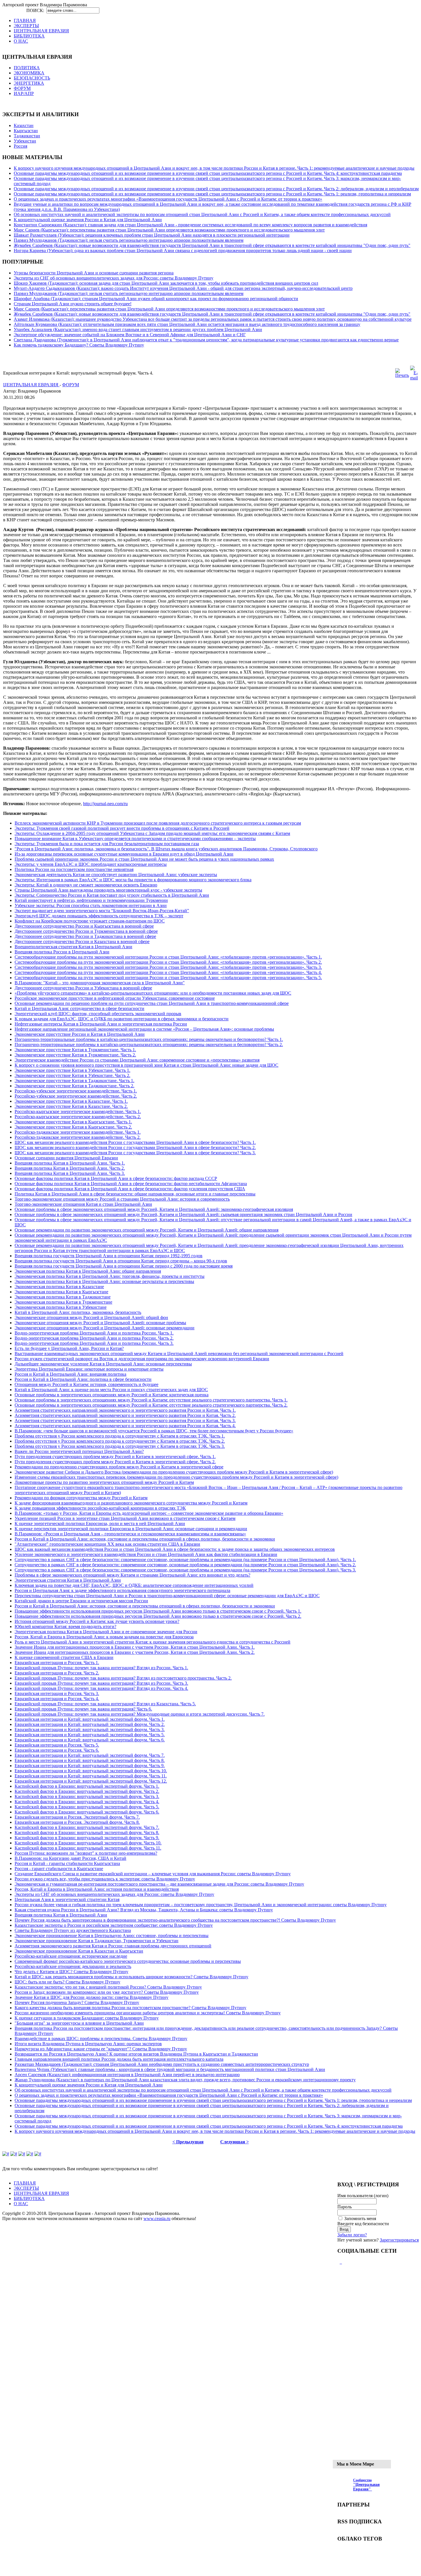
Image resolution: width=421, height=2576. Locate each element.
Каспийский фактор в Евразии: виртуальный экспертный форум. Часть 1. (87, 1786)
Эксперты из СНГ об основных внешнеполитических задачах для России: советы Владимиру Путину (114, 278)
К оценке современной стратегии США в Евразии (64, 1657)
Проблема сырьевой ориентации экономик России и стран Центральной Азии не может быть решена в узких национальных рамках (144, 859)
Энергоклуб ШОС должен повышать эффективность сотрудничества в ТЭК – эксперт (99, 916)
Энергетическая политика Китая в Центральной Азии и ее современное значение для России (106, 1632)
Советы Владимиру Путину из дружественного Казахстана (73, 1930)
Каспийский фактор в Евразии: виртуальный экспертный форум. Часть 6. (87, 1812)
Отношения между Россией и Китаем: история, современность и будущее (86, 1384)
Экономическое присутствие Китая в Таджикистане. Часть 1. (74, 1081)
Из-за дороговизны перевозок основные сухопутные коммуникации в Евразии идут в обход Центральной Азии (124, 854)
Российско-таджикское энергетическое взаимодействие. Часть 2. (78, 1137)
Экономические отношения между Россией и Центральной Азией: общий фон (91, 1317)
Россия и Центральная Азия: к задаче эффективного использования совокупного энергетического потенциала (122, 1590)
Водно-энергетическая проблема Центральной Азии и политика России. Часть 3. (94, 1343)
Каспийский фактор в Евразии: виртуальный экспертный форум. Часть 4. (87, 1802)
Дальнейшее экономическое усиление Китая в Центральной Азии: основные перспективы (103, 1364)
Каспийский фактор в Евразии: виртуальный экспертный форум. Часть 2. (87, 1791)
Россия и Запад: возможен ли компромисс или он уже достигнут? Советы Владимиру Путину (107, 1992)
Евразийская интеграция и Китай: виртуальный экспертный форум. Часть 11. (91, 1776)
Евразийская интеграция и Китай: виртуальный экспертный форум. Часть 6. (90, 1740)
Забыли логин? (352, 2235)
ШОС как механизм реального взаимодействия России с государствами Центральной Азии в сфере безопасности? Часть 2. (135, 1148)
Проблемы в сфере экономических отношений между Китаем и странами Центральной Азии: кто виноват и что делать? (132, 1575)
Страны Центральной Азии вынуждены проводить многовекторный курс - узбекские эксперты (108, 890)
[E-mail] (414, 378)
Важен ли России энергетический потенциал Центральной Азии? (79, 1451)
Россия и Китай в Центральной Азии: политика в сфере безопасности (83, 1379)
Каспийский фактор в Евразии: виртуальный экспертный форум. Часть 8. (87, 1832)
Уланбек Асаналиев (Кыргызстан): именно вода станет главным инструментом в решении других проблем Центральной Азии (138, 329)
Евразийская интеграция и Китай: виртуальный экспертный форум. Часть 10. (91, 1771)
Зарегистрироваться (399, 2240)
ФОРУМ (71, 385)
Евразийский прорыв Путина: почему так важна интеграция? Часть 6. (83, 1709)
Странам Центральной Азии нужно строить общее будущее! (73, 304)
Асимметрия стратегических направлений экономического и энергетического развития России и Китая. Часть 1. (125, 1410)
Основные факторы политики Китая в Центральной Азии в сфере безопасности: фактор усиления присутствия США (130, 1189)
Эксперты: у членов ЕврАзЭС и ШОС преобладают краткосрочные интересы (91, 864)
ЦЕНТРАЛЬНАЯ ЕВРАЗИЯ (31, 385)
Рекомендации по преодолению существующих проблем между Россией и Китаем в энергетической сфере (119, 1467)
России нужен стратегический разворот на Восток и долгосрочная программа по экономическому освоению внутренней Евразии (142, 1359)
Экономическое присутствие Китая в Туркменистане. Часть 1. (75, 1050)
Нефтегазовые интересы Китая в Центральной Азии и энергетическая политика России (101, 1024)
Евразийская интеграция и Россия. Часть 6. (57, 1750)
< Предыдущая (188, 2142)
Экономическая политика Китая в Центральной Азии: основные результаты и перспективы (104, 1281)
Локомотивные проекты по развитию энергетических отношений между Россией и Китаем (104, 1482)
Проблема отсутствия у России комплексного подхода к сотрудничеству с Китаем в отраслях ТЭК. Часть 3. (120, 1446)
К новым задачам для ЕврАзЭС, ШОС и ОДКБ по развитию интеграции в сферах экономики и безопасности (122, 1019)
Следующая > (235, 2142)
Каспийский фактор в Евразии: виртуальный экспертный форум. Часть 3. (87, 1796)
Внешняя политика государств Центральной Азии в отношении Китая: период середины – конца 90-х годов (121, 1261)
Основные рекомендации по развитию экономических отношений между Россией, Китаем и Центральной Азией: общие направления (146, 1230)
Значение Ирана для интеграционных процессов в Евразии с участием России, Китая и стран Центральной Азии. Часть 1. (135, 1647)
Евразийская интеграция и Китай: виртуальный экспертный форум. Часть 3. (90, 1729)
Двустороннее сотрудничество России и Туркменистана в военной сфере (86, 931)
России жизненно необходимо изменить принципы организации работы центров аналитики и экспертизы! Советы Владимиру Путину (148, 2013)
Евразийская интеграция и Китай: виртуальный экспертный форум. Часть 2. (90, 1724)
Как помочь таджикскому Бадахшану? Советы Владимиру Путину (79, 345)
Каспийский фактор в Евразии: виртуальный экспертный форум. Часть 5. (87, 1807)
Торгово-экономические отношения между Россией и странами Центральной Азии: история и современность (122, 1199)
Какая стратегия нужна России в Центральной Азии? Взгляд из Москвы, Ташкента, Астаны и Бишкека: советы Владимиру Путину (144, 1910)
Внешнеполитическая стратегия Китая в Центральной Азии (73, 947)
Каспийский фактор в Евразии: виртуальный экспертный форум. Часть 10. (88, 1843)
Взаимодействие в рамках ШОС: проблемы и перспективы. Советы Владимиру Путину (101, 2039)
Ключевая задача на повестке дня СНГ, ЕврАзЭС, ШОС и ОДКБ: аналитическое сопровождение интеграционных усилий (134, 1585)
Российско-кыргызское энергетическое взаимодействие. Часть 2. (78, 1117)
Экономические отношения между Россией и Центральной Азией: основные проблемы (100, 1323)
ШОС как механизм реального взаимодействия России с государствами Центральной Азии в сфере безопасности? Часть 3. (135, 1153)
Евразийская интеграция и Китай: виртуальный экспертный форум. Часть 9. (90, 1766)
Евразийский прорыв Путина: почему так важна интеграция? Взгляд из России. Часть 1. (101, 1668)
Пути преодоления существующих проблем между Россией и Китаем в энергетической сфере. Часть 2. (115, 1462)
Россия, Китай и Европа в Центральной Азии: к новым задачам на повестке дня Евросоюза (104, 1637)
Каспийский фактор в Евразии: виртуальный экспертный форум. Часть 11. (88, 1848)
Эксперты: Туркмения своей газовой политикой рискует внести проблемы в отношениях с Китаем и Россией (122, 828)
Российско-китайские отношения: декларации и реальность (73, 1966)
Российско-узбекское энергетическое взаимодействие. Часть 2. (76, 1096)
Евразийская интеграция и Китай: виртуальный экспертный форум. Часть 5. (90, 1735)
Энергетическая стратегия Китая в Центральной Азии (68, 1580)
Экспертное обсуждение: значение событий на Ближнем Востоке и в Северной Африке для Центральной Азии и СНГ (130, 335)
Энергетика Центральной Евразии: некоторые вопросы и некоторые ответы (89, 1369)
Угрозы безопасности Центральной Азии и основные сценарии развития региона (94, 273)
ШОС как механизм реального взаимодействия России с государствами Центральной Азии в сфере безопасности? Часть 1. (135, 1142)
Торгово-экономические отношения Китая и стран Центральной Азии (83, 1204)
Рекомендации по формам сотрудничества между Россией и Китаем (81, 1498)
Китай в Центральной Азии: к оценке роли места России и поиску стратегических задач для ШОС (111, 1390)
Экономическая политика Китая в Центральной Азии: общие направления (88, 1271)
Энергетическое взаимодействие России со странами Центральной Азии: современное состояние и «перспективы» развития (137, 1060)
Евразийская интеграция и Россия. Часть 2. (57, 1673)
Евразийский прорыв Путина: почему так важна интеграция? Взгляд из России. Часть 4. (101, 1688)
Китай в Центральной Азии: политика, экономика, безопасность (78, 1312)
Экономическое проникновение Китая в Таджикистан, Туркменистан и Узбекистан (97, 1941)
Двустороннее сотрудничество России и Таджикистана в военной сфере (85, 936)
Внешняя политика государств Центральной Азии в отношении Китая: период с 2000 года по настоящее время (124, 1266)
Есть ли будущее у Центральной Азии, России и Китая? (69, 1348)
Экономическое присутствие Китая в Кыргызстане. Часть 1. (73, 1122)
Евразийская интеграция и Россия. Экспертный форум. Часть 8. (77, 1822)
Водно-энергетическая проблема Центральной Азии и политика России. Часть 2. (94, 1338)
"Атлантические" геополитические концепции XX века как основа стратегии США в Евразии (107, 1544)
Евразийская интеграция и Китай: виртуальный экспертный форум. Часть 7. (90, 1755)
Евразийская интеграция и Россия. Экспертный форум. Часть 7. (77, 1817)
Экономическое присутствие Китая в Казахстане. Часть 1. (71, 1101)
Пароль (345, 2207)
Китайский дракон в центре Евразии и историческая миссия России (81, 1601)
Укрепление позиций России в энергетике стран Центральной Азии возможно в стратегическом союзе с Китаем (125, 1518)
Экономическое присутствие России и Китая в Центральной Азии (80, 1034)
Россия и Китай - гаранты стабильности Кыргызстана (67, 1863)
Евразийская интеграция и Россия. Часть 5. (57, 1745)
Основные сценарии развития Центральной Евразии (66, 1158)
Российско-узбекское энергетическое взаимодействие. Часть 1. (76, 1091)
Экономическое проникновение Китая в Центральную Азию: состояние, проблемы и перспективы (112, 1936)
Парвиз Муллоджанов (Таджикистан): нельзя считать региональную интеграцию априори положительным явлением (129, 240)
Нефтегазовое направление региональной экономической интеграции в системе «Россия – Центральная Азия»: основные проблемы (144, 1029)
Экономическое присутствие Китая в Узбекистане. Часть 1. (72, 1070)
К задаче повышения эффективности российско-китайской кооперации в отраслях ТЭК (100, 1508)
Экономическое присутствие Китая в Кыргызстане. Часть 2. (73, 1127)
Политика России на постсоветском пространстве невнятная (74, 869)
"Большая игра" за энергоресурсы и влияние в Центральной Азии (79, 2023)
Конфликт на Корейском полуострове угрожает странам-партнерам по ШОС (90, 921)
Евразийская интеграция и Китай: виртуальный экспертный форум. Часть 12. (91, 1781)
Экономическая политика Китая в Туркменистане (63, 1302)
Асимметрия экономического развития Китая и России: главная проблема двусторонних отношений (113, 1946)
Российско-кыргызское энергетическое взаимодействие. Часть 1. (78, 1111)
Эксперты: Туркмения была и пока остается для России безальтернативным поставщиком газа (107, 844)
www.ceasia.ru (157, 2218)
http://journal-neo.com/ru (105, 804)
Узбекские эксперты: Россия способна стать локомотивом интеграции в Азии (91, 905)
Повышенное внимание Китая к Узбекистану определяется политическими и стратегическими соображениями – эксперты (135, 838)
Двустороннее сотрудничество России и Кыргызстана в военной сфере (84, 926)
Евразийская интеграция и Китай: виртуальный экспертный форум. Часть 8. (90, 1760)
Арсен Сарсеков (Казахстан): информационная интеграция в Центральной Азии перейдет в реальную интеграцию (127, 2075)
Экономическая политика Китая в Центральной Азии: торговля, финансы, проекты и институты (110, 1276)
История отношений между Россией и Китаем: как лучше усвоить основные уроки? (97, 1621)
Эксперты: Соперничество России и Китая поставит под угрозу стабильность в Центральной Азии (112, 895)
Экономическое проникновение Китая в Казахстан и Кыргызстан (79, 1951)
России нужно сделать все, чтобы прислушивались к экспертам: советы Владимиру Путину (105, 1879)
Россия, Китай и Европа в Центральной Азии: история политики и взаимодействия (97, 1889)
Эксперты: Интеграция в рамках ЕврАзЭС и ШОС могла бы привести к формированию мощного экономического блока (133, 880)
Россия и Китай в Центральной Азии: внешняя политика (70, 1374)
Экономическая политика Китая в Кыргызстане (61, 1292)
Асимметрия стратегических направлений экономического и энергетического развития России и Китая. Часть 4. (125, 1426)
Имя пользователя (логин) (363, 2196)
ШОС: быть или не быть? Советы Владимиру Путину (67, 1982)
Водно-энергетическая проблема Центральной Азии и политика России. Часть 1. (94, 1333)
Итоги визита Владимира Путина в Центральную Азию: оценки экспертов (88, 2044)
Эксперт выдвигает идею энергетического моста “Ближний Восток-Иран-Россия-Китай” (102, 911)
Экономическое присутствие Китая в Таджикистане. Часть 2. (74, 1086)
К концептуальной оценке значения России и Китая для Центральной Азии (88, 220)
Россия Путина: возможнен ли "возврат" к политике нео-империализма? (86, 1853)
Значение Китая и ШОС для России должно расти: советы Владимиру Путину (92, 1997)
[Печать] (402, 375)
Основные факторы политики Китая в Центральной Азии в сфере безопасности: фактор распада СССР (116, 1178)
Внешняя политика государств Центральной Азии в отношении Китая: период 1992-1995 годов (109, 1256)
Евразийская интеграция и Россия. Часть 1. (57, 1663)
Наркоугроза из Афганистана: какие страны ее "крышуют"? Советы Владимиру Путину (101, 2049)
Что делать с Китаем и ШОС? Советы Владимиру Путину (71, 1972)
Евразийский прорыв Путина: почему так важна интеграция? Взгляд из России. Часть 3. (101, 1683)
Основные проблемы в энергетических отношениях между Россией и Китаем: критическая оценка (112, 1395)
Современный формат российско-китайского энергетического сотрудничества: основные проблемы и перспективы (128, 1961)
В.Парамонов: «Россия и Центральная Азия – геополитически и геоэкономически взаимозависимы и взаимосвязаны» (130, 1534)
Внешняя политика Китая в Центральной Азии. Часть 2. (70, 1168)
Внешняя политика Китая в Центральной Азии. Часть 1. (70, 1163)
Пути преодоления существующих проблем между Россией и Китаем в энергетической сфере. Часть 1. (115, 1457)
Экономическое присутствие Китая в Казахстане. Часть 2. (71, 1106)
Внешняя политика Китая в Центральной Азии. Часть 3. (70, 1173)
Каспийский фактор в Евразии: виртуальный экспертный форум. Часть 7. (87, 1827)
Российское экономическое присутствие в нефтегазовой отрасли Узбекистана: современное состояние (115, 998)
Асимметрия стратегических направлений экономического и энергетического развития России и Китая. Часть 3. (125, 1420)
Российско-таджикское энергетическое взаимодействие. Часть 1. (78, 1132)
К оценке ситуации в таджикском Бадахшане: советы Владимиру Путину (87, 2018)
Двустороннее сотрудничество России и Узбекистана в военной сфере (83, 988)
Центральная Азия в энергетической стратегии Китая (67, 1899)
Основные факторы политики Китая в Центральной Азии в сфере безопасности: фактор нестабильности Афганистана (131, 1184)
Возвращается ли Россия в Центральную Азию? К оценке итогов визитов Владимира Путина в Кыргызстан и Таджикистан (136, 2054)
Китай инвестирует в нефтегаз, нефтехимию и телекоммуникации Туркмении (91, 900)
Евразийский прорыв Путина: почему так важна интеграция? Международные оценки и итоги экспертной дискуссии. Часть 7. (140, 1714)
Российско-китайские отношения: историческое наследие (71, 1956)
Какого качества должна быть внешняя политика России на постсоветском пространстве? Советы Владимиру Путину (130, 2008)
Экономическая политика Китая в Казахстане (59, 1287)
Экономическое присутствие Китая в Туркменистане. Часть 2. (75, 1055)
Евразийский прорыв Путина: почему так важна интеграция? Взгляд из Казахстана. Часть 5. (105, 1704)
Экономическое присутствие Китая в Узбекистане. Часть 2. (72, 1075)
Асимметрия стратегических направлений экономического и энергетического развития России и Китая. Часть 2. (125, 1415)
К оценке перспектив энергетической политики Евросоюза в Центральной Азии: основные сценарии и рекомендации (131, 1529)
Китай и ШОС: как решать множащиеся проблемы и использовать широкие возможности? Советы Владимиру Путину (131, 1977)
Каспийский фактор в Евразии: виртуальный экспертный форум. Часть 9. (87, 1838)
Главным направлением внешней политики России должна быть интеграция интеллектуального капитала (119, 2059)
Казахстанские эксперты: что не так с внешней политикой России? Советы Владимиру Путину (108, 1987)
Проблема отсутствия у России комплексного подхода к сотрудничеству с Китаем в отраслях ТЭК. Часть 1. (120, 1436)
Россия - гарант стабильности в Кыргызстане (59, 1869)
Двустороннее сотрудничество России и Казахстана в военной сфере (82, 942)
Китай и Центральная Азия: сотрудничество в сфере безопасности (79, 1008)
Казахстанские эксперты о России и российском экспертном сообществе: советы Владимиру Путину (114, 1925)
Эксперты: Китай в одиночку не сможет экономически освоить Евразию (86, 885)
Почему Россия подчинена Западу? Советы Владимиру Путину (77, 2002)
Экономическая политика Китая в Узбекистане (61, 1307)
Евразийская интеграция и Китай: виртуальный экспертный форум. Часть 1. (90, 1719)
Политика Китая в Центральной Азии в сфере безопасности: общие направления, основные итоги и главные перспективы (135, 1194)
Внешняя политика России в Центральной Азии (62, 952)
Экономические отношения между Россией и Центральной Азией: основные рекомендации (105, 1328)
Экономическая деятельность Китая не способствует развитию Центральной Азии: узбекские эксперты (116, 875)
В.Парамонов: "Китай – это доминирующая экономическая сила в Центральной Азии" (100, 983)
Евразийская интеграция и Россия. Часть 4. (57, 1699)
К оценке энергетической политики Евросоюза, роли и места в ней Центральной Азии (100, 1523)
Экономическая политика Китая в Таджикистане (63, 1297)
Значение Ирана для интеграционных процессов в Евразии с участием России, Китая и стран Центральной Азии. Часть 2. (135, 1652)
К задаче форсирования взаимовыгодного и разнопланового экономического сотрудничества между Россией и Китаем (131, 1503)
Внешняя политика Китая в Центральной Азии (61, 1915)
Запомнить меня (360, 2218)
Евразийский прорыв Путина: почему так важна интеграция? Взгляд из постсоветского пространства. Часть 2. (123, 1678)
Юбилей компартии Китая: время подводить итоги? (65, 1626)
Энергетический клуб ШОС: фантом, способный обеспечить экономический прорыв (98, 1014)
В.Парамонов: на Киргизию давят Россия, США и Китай (70, 1858)
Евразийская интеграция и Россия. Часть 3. (57, 1693)
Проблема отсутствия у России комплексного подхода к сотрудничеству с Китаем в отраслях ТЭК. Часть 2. (120, 1441)
